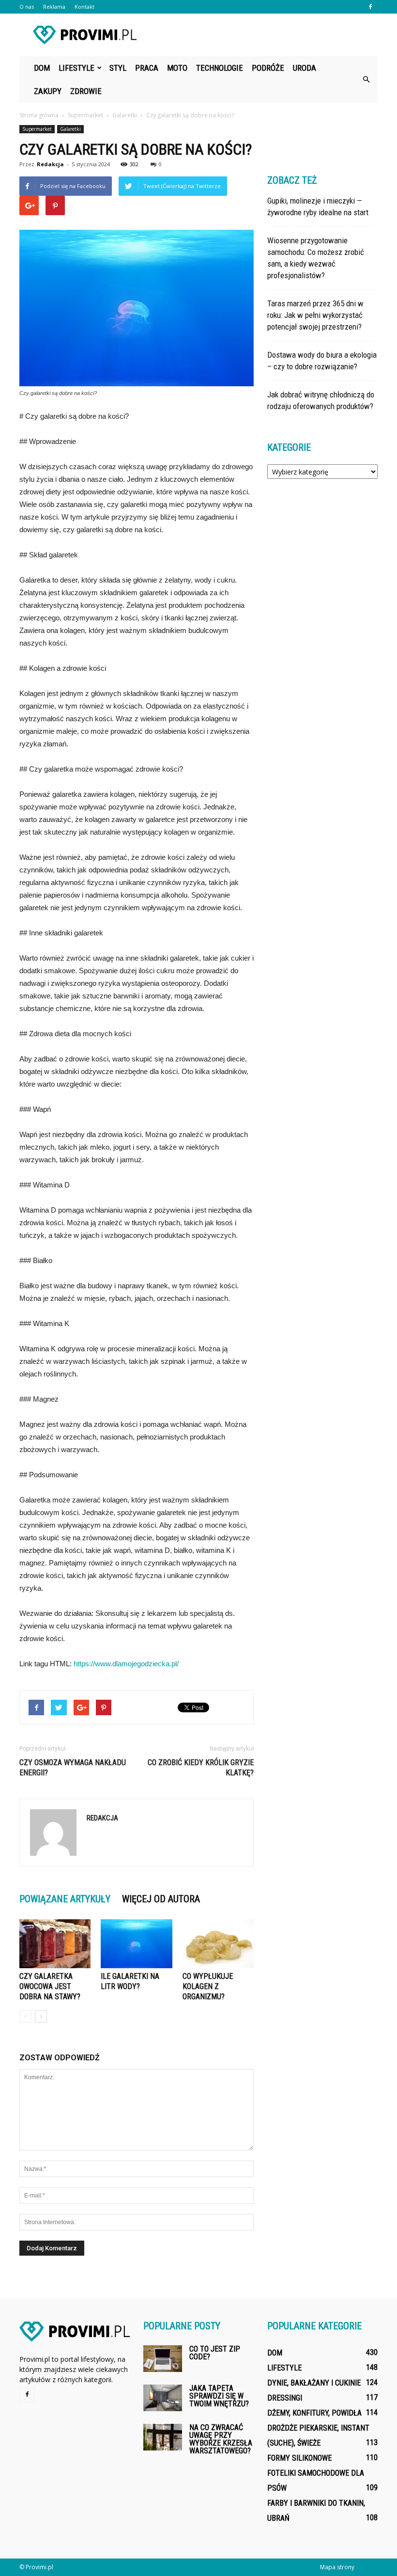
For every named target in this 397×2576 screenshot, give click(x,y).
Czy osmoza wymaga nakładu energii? (73, 1768)
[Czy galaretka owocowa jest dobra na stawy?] (55, 1944)
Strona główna (39, 115)
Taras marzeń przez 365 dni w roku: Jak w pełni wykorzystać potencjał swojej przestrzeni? (315, 315)
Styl (118, 68)
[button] (366, 79)
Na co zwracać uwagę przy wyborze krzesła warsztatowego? (221, 2439)
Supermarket (37, 129)
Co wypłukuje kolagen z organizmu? (208, 1986)
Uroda (305, 68)
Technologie (220, 68)
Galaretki (70, 129)
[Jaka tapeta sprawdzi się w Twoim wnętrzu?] (163, 2398)
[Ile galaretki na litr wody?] (136, 1944)
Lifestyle (76, 68)
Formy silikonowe (299, 2458)
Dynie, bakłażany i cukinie (314, 2383)
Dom (42, 68)
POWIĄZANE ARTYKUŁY (65, 1899)
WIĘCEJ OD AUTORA (161, 1899)
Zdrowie (86, 91)
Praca (147, 68)
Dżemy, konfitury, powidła (314, 2413)
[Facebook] (370, 7)
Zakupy (48, 91)
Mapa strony (337, 2567)
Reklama (54, 7)
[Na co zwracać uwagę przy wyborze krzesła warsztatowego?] (163, 2437)
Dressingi (285, 2398)
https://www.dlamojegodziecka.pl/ (126, 1664)
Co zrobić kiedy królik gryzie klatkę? (201, 1768)
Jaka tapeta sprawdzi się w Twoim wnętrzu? (219, 2396)
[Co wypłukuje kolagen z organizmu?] (218, 1944)
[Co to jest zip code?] (163, 2359)
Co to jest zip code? (215, 2353)
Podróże (268, 68)
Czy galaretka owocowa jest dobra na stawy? (50, 1986)
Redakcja (50, 164)
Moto (177, 68)
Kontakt (84, 7)
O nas (27, 7)
